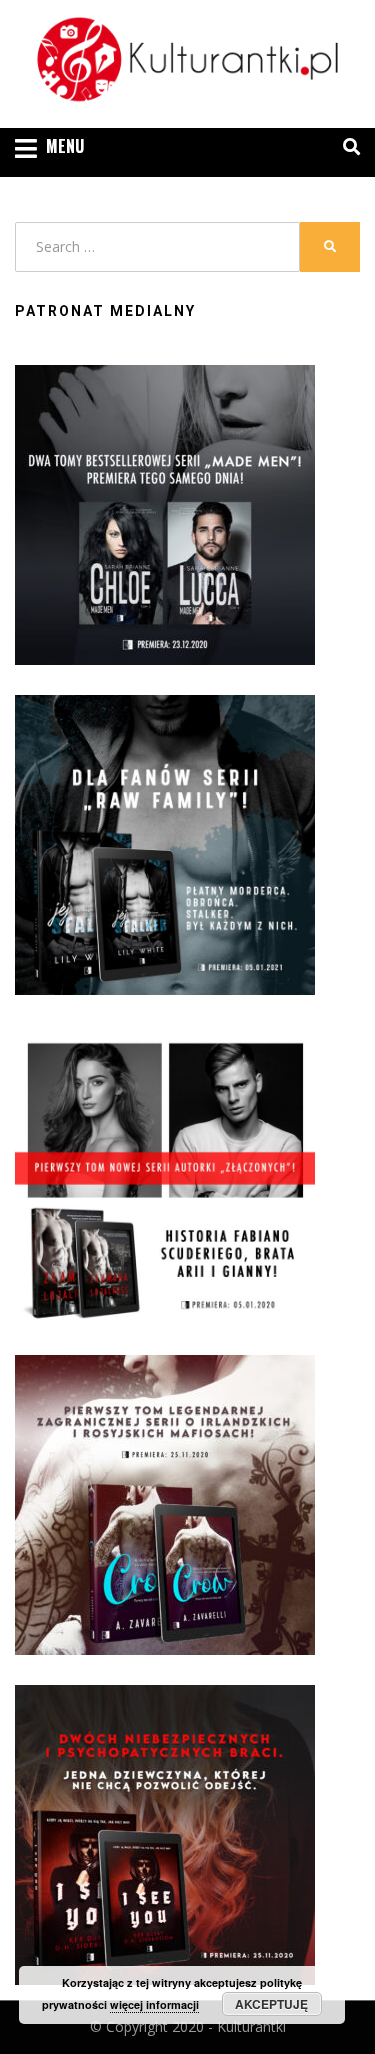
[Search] (346, 147)
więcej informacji (154, 2004)
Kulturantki (251, 2026)
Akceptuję (271, 2004)
